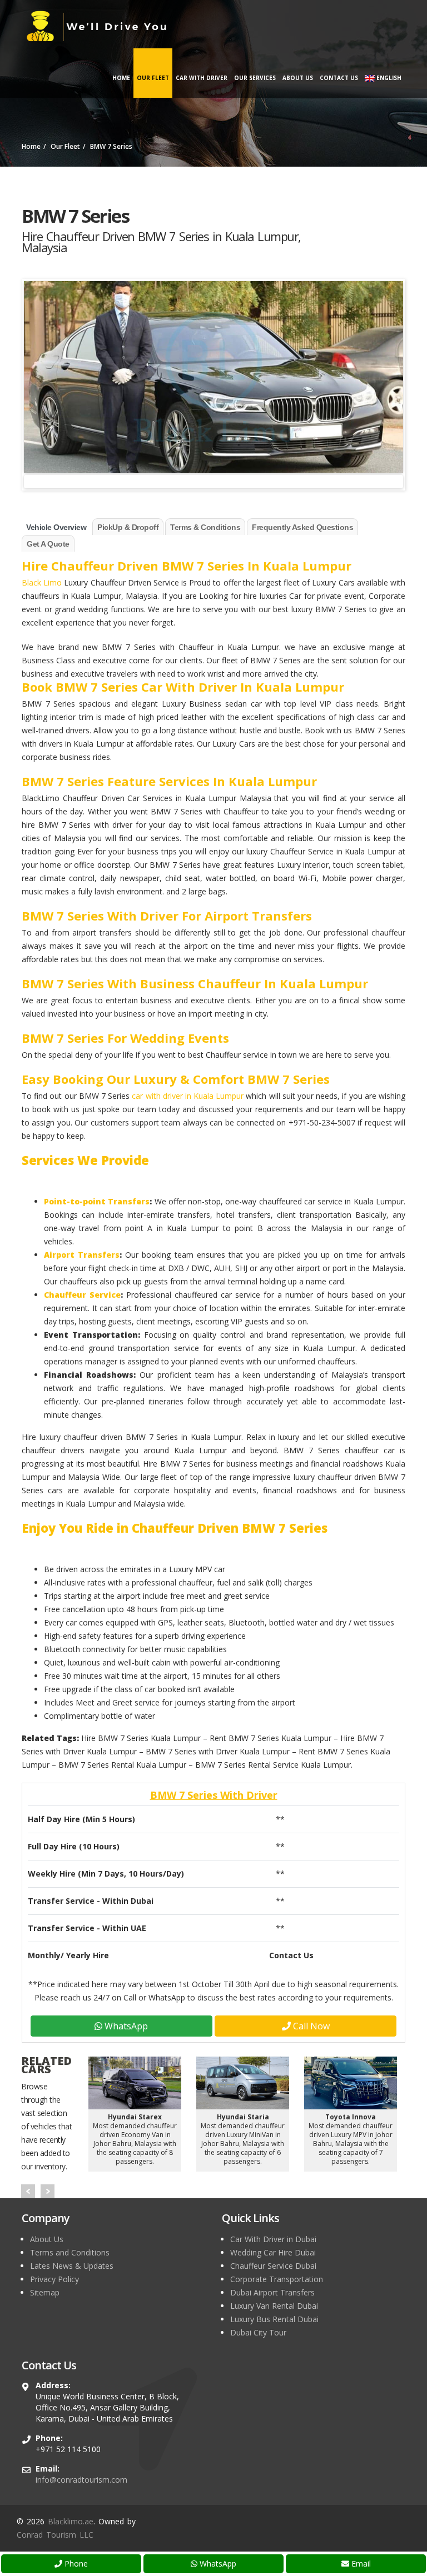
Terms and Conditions (70, 2252)
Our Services (255, 78)
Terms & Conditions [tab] (205, 527)
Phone (75, 2564)
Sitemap (45, 2292)
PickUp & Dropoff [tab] (128, 527)
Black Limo (42, 582)
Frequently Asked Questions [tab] (302, 527)
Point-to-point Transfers (97, 1201)
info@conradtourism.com (81, 2480)
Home (121, 78)
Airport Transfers (82, 1255)
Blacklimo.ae (71, 2521)
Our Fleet (153, 78)
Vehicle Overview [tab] (56, 527)
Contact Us (339, 78)
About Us (298, 78)
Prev (28, 2191)
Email (360, 2564)
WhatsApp (217, 2564)
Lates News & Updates (72, 2266)
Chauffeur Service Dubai (273, 2266)
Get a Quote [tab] (48, 544)
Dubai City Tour (258, 2332)
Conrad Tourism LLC (55, 2535)
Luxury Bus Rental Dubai (274, 2319)
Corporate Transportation (277, 2279)
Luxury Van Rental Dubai (274, 2306)
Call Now (310, 2026)
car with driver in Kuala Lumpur (188, 1096)
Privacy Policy (54, 2279)
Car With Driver (202, 78)
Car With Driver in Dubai (273, 2239)
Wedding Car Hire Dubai (273, 2252)
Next (48, 2191)
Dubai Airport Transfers (272, 2292)
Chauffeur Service (82, 1295)
